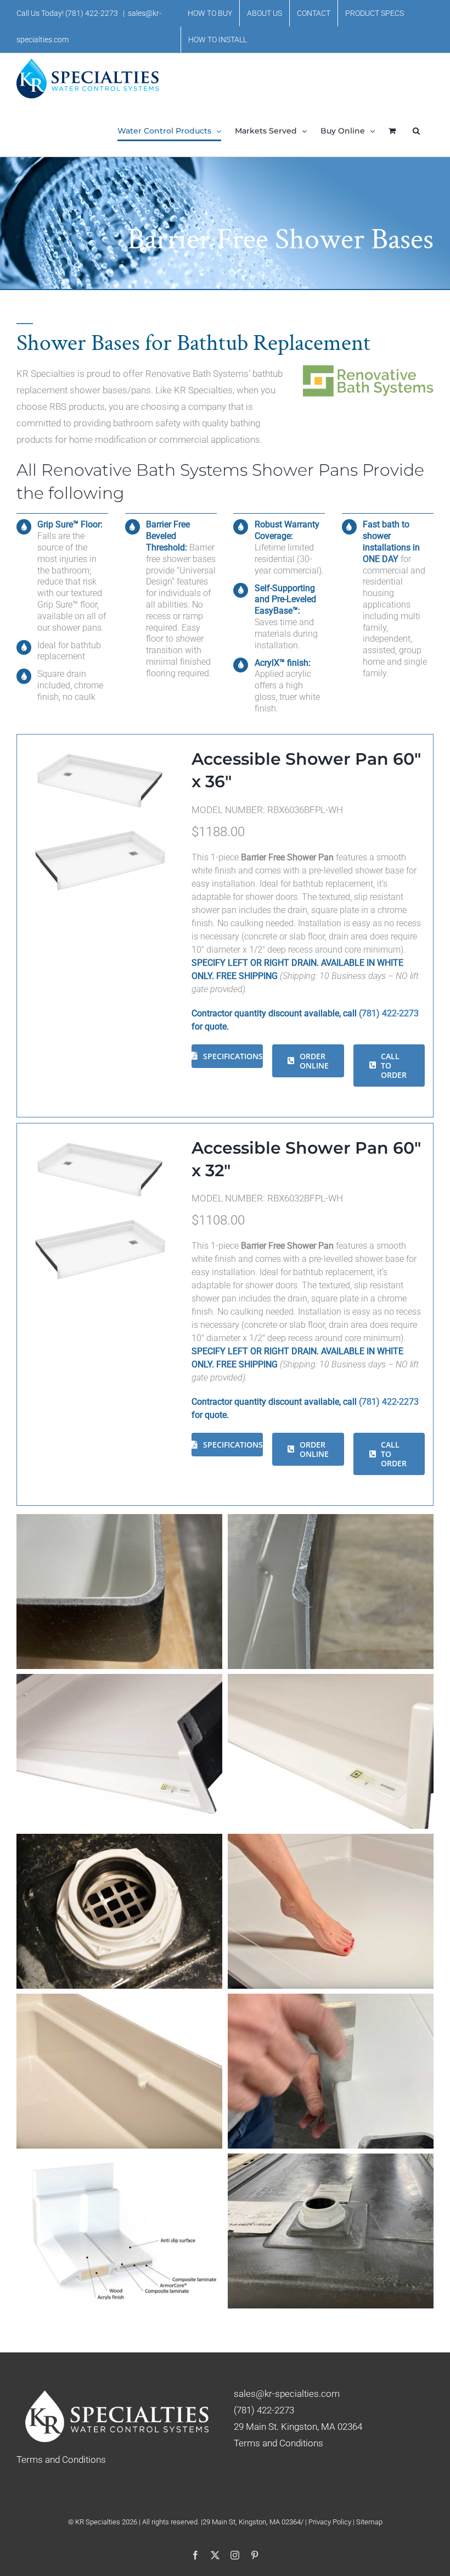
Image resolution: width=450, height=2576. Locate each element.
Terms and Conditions (279, 2443)
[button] (416, 131)
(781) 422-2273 (92, 13)
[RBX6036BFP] (100, 747)
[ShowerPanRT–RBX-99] (100, 826)
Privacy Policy (331, 2522)
